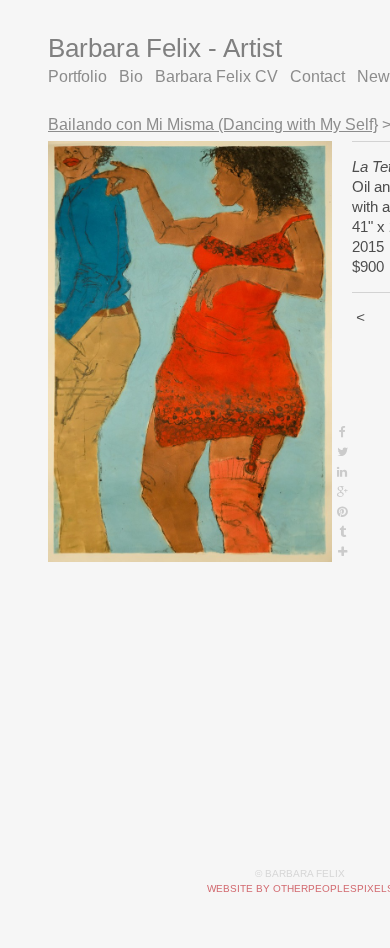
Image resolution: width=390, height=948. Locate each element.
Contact (288, 77)
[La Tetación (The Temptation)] (190, 351)
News (341, 77)
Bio (125, 77)
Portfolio (75, 77)
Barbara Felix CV (200, 77)
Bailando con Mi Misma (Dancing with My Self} (200, 125)
